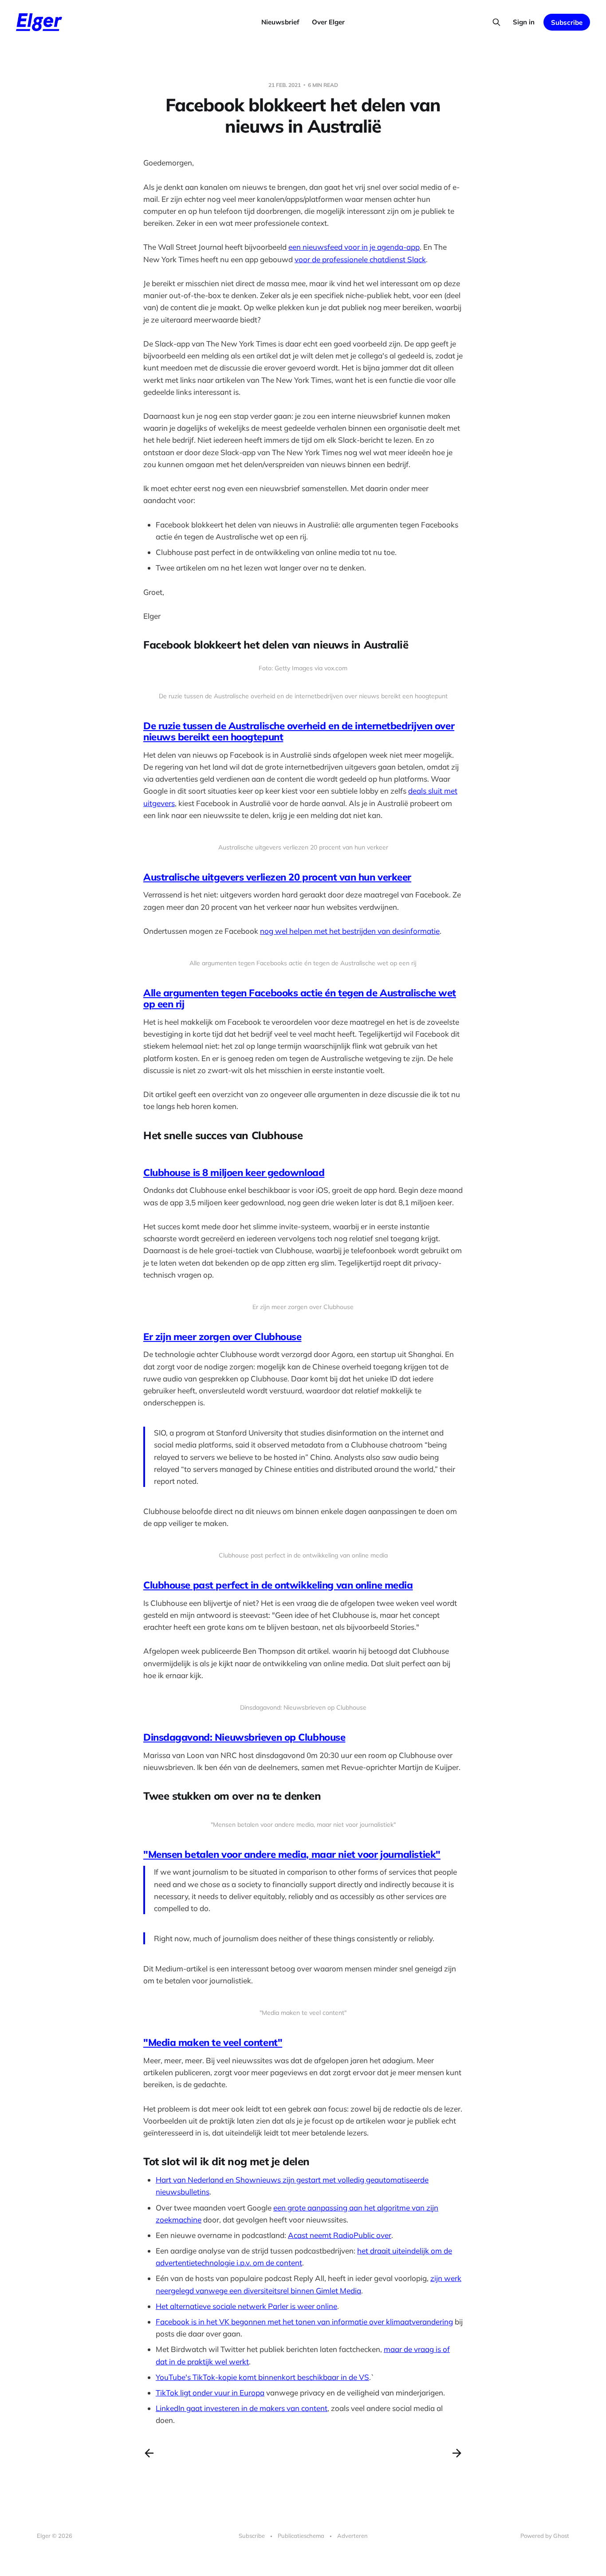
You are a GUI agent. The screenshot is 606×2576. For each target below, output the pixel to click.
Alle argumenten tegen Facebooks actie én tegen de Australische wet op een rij (300, 998)
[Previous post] (149, 2453)
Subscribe (567, 22)
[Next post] (457, 2453)
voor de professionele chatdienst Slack (360, 259)
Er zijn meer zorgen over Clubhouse (222, 1337)
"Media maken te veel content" (213, 2042)
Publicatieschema (301, 2536)
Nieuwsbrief (280, 22)
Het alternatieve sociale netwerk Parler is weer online (246, 2306)
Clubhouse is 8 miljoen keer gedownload (234, 1172)
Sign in (524, 22)
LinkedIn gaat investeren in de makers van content (242, 2408)
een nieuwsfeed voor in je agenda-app (354, 247)
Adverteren (352, 2536)
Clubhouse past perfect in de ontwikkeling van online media (278, 1585)
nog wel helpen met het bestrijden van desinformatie (350, 931)
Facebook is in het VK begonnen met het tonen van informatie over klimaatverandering (304, 2322)
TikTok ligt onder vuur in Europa (210, 2393)
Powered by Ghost (545, 2536)
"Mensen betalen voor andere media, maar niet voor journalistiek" (292, 1854)
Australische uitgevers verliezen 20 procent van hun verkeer (277, 877)
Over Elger (328, 22)
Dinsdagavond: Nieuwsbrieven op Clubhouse (244, 1737)
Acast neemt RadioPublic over (340, 2235)
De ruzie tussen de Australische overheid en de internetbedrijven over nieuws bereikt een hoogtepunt (299, 731)
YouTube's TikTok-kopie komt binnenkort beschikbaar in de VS (262, 2377)
